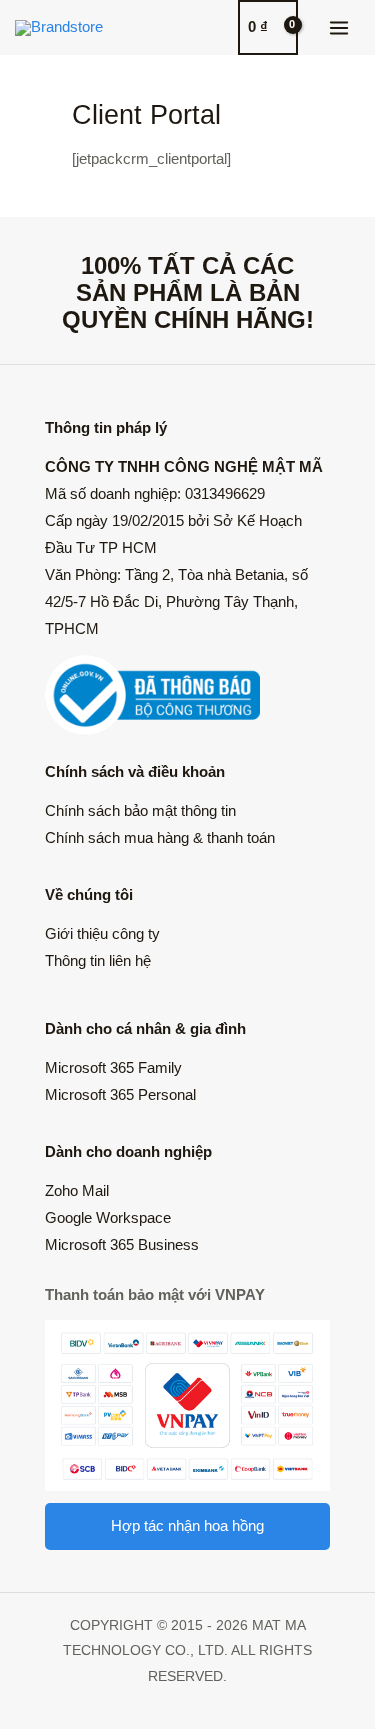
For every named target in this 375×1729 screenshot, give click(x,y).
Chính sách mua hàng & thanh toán (160, 838)
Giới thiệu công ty (102, 934)
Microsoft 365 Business (122, 1245)
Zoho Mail (77, 1191)
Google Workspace (108, 1218)
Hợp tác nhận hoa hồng (187, 1526)
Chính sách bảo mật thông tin (140, 811)
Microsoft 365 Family (113, 1068)
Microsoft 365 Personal (120, 1095)
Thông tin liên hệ (98, 961)
